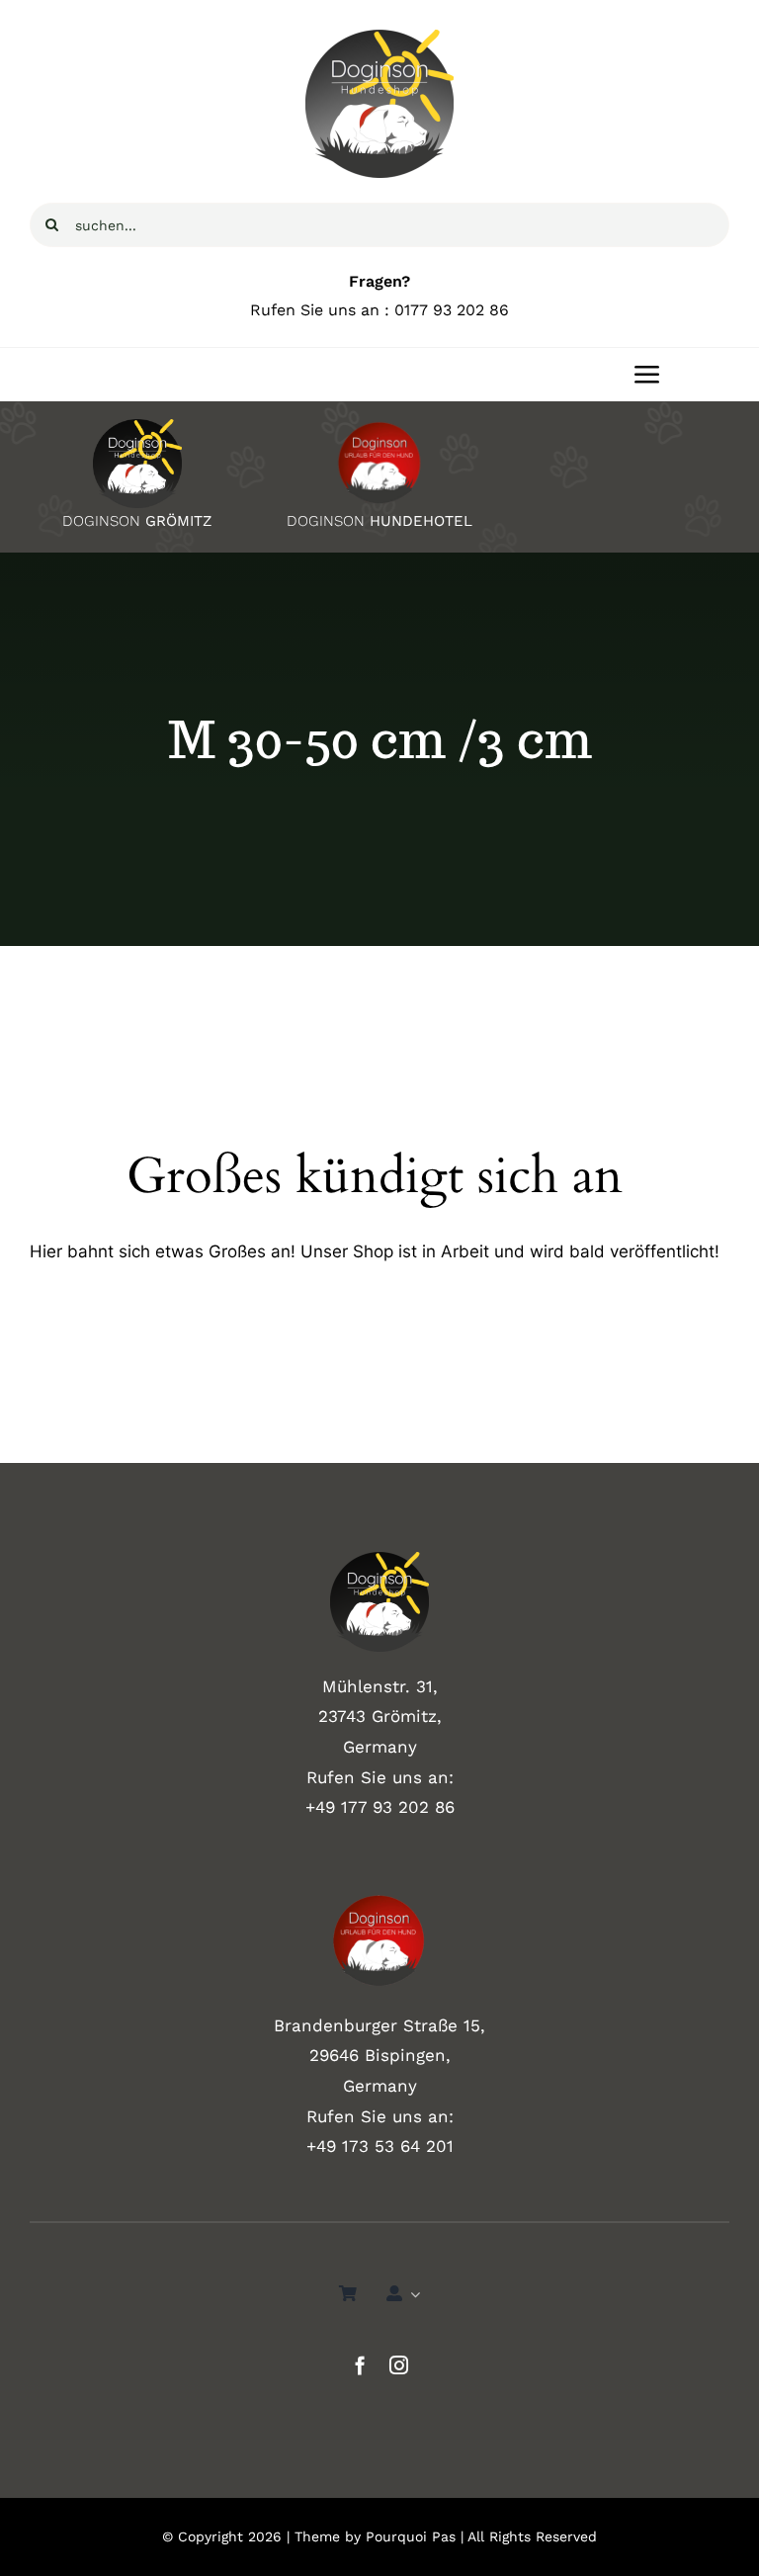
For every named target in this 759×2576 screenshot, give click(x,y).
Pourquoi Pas (411, 2536)
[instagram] (399, 2365)
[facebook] (360, 2365)
